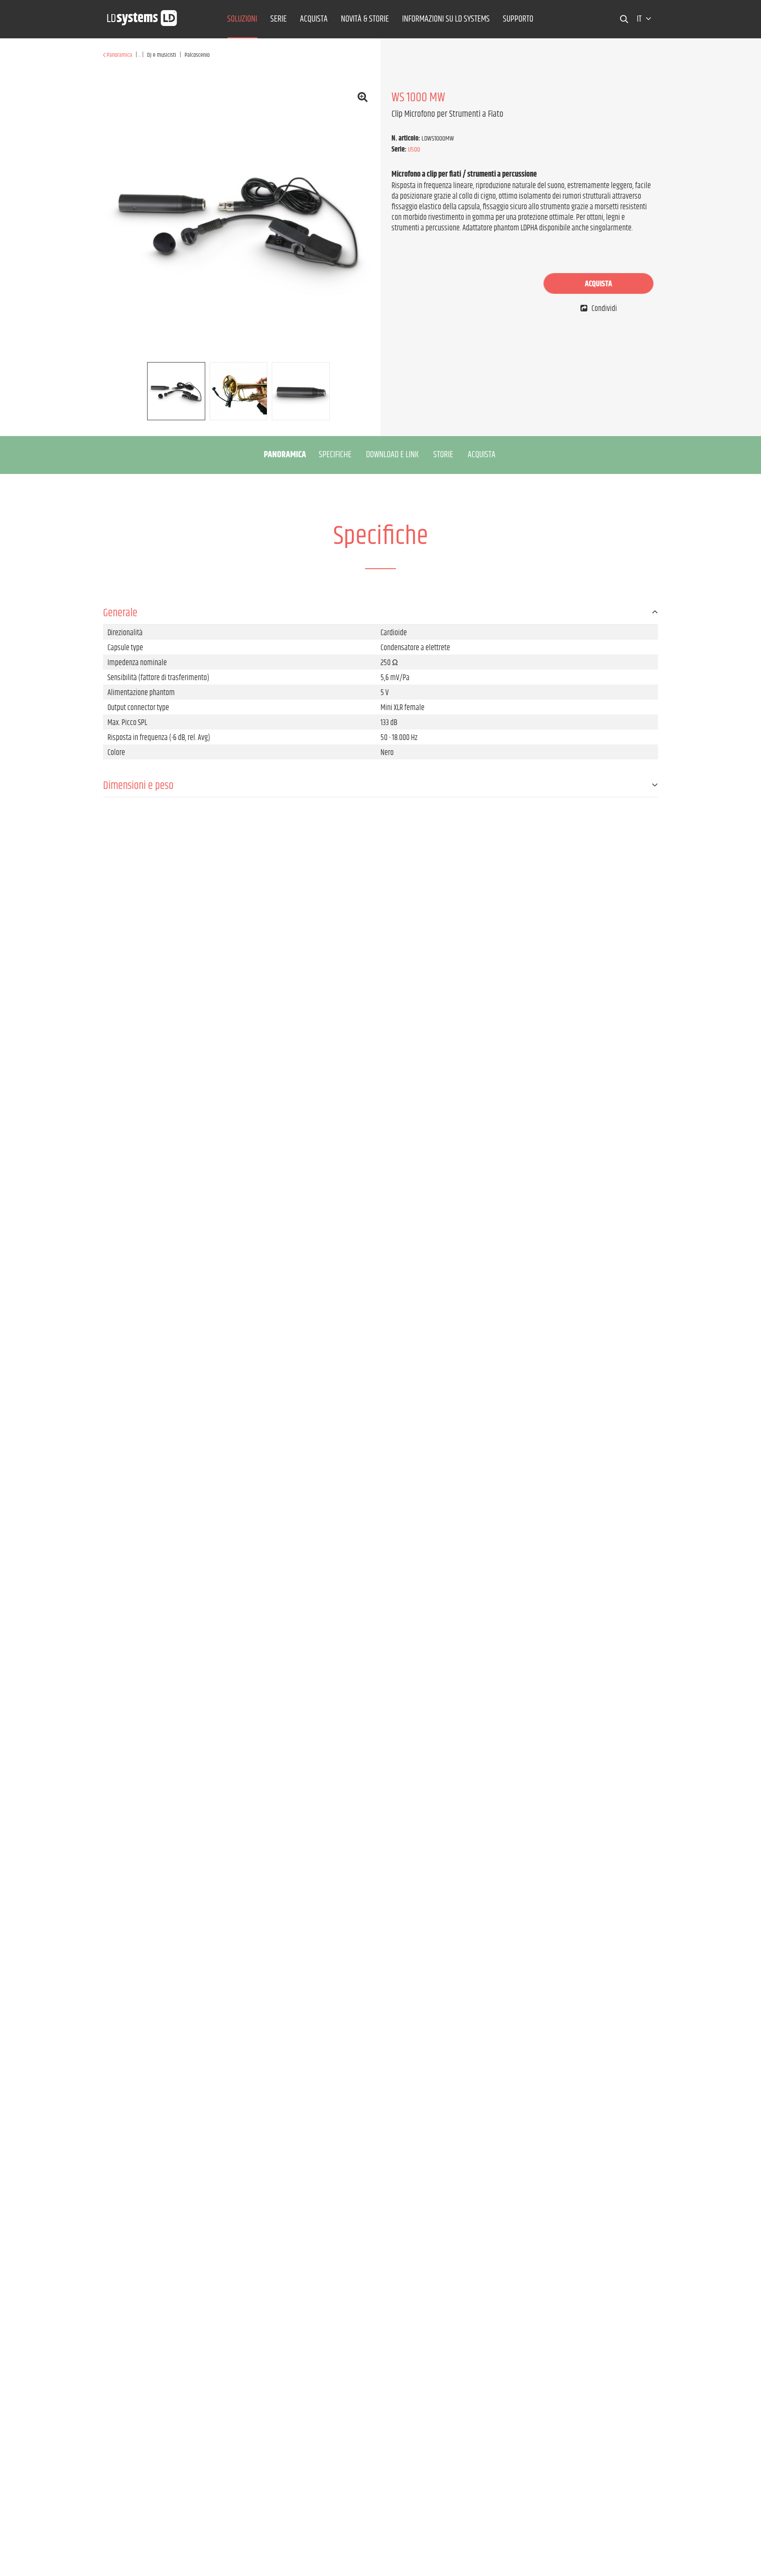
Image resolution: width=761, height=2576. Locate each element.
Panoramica (285, 455)
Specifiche (335, 455)
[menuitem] (242, 19)
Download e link (392, 455)
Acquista (598, 284)
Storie (443, 455)
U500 (414, 150)
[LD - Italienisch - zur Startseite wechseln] (142, 15)
